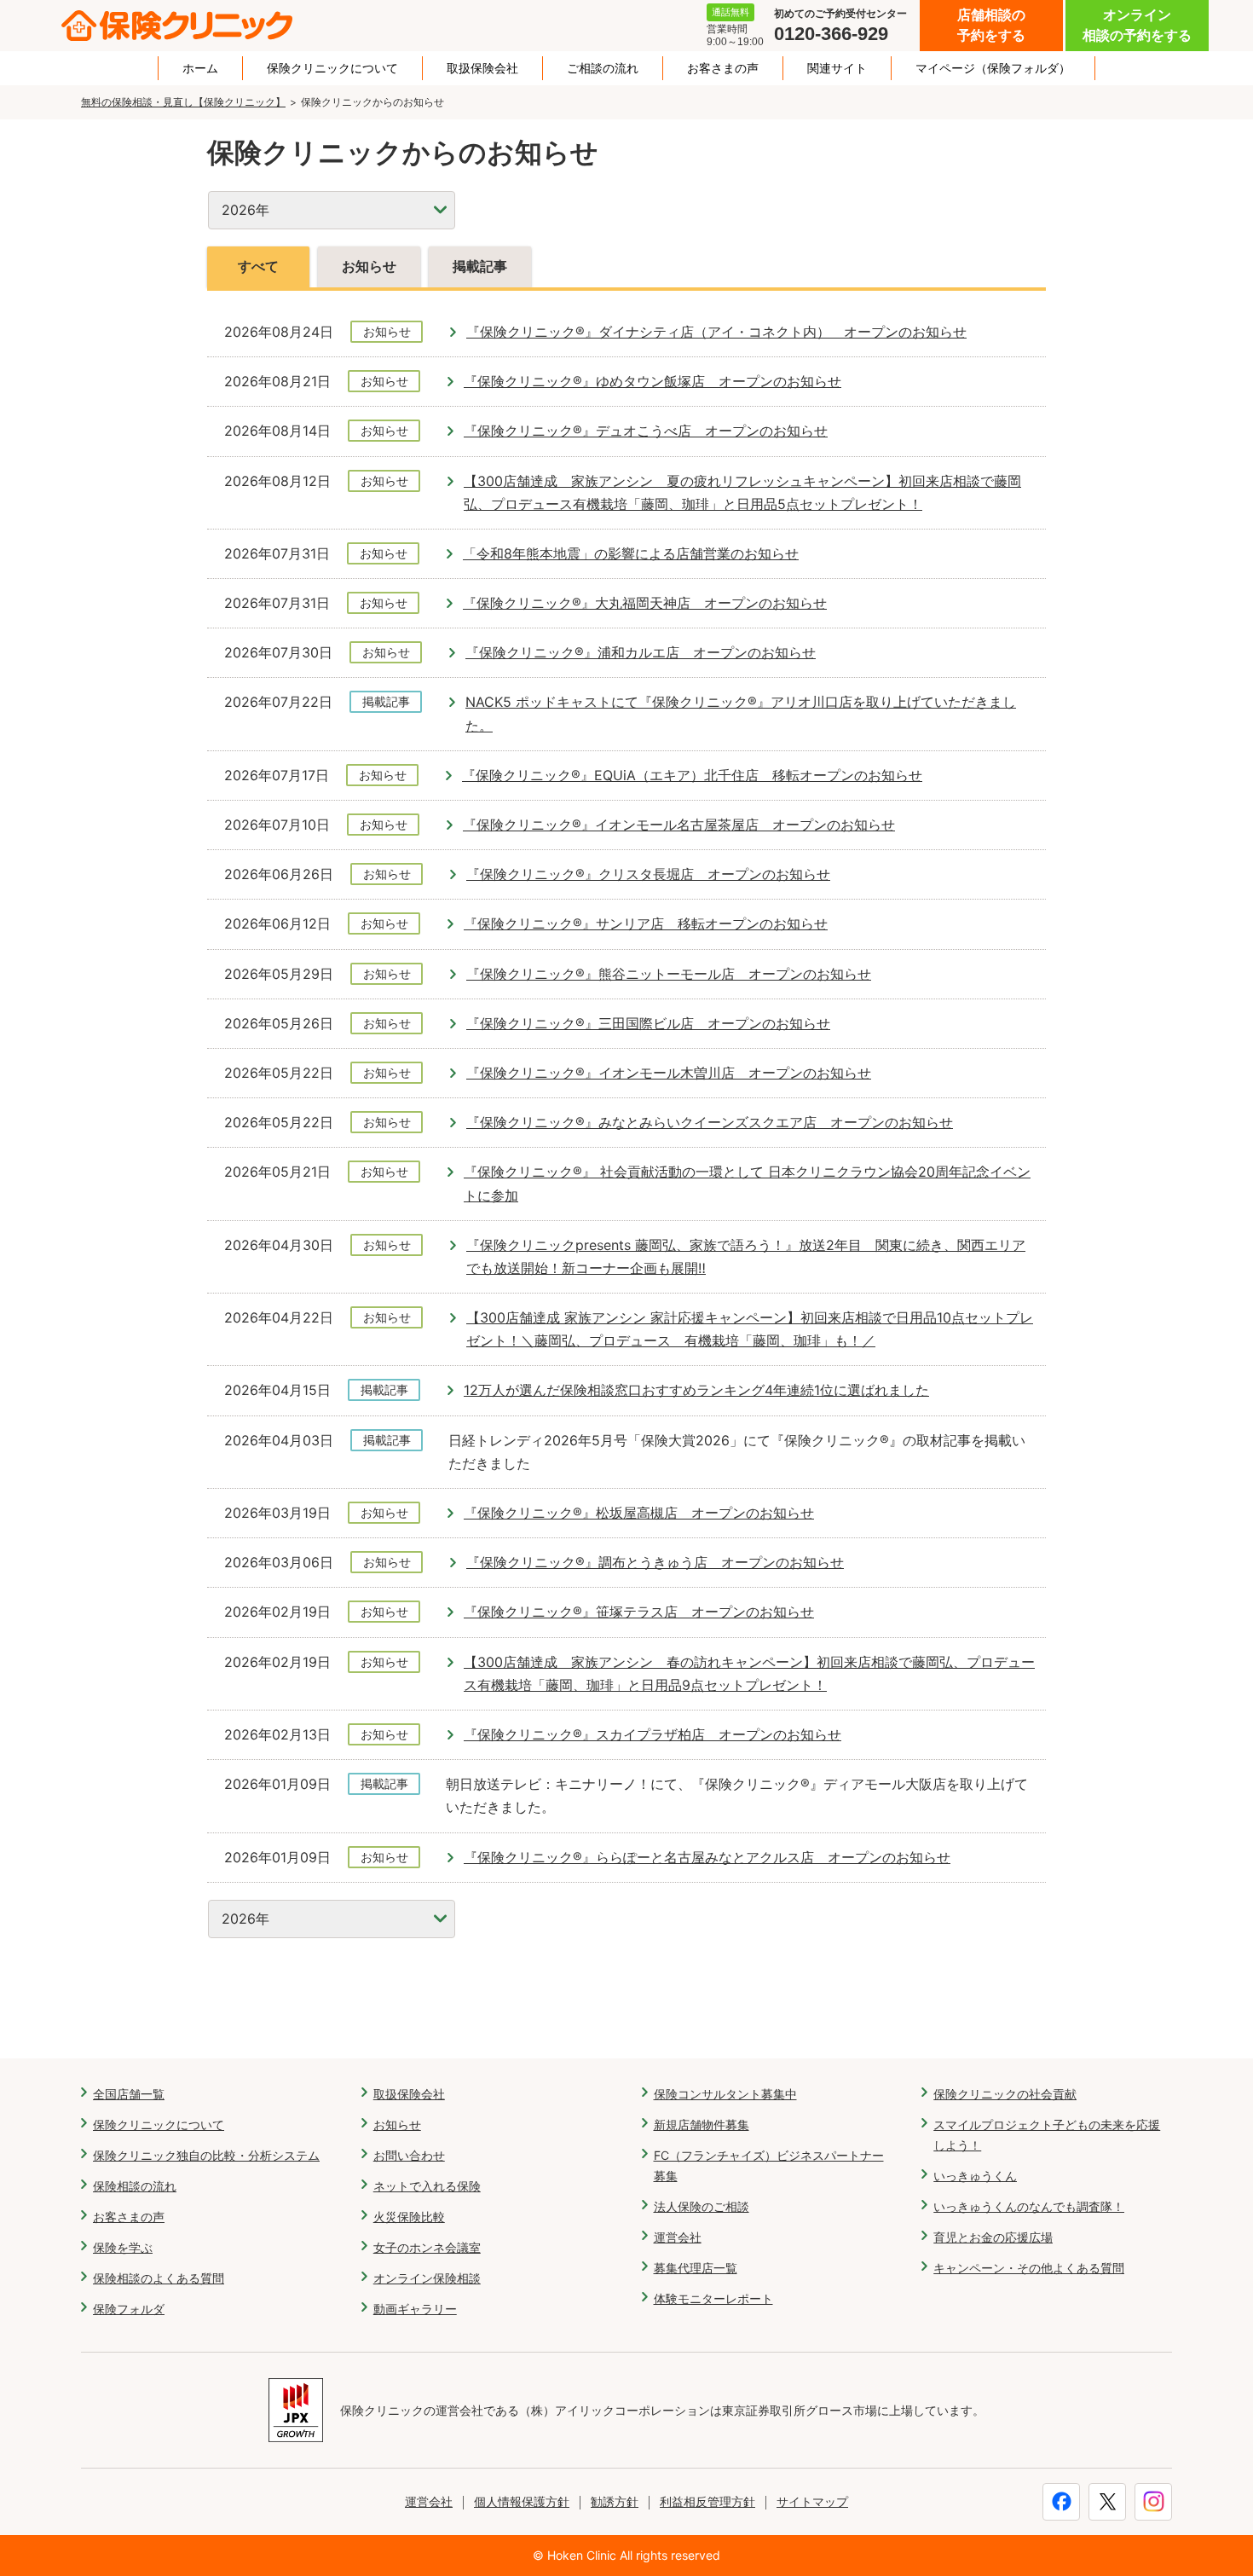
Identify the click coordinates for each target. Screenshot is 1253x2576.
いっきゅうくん (975, 2176)
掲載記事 (480, 266)
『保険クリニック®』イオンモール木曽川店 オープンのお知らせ (669, 1073)
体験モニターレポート (713, 2298)
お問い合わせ (409, 2155)
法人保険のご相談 (702, 2206)
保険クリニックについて (332, 68)
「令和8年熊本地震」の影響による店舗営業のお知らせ (631, 553)
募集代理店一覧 (696, 2268)
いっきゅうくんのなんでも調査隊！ (1029, 2206)
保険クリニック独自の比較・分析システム (206, 2155)
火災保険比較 (409, 2217)
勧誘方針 (615, 2501)
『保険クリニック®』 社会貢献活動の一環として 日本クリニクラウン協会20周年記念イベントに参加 (747, 1183)
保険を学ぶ (123, 2247)
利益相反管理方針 (707, 2501)
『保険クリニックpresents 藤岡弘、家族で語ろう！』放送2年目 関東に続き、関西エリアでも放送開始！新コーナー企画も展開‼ (746, 1256)
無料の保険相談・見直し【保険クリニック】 (183, 102)
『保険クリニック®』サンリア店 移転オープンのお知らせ (646, 923)
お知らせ (369, 266)
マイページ (993, 68)
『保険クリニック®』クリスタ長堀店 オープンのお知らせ (648, 874)
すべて (258, 266)
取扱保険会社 (482, 68)
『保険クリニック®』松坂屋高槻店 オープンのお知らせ (639, 1513)
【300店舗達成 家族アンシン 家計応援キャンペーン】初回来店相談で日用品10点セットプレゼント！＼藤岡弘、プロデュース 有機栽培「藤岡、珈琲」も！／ (750, 1329)
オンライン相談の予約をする (1137, 25)
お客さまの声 (723, 68)
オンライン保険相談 (427, 2278)
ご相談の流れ (603, 68)
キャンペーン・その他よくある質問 (1029, 2268)
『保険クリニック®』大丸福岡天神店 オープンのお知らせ (645, 603)
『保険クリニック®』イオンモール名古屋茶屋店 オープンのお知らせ (679, 825)
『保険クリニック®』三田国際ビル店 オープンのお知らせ (648, 1023)
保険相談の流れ (135, 2186)
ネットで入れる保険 (427, 2186)
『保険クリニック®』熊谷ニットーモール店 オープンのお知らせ (669, 974)
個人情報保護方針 (522, 2501)
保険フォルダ (129, 2309)
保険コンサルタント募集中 (725, 2094)
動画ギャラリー (415, 2309)
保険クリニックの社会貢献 (1005, 2094)
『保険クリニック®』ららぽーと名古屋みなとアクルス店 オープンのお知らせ (707, 1857)
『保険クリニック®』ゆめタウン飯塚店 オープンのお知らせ (652, 381)
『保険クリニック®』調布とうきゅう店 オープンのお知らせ (655, 1562)
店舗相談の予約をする (991, 25)
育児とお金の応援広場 (993, 2237)
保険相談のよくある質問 (159, 2278)
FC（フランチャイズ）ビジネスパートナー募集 (769, 2165)
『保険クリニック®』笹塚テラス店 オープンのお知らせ (639, 1612)
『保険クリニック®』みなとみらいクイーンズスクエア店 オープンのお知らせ (710, 1122)
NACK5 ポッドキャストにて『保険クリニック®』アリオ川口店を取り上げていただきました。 (741, 713)
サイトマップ (812, 2501)
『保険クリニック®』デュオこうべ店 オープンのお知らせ (646, 431)
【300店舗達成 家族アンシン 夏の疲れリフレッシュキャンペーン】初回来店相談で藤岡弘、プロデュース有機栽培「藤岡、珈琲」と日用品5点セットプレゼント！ (742, 492)
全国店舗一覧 (129, 2094)
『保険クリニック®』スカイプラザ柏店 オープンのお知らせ (652, 1734)
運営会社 (678, 2237)
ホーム (200, 68)
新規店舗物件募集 (702, 2124)
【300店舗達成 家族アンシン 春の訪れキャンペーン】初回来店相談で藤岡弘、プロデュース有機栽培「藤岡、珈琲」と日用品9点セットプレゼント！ (749, 1673)
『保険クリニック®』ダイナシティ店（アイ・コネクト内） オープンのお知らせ (716, 332)
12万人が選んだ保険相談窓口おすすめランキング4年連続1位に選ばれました (696, 1390)
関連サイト (837, 68)
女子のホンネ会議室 (427, 2247)
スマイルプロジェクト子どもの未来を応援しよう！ (1047, 2135)
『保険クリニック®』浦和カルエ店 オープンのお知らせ (641, 652)
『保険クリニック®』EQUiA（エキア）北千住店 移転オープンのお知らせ (692, 775)
